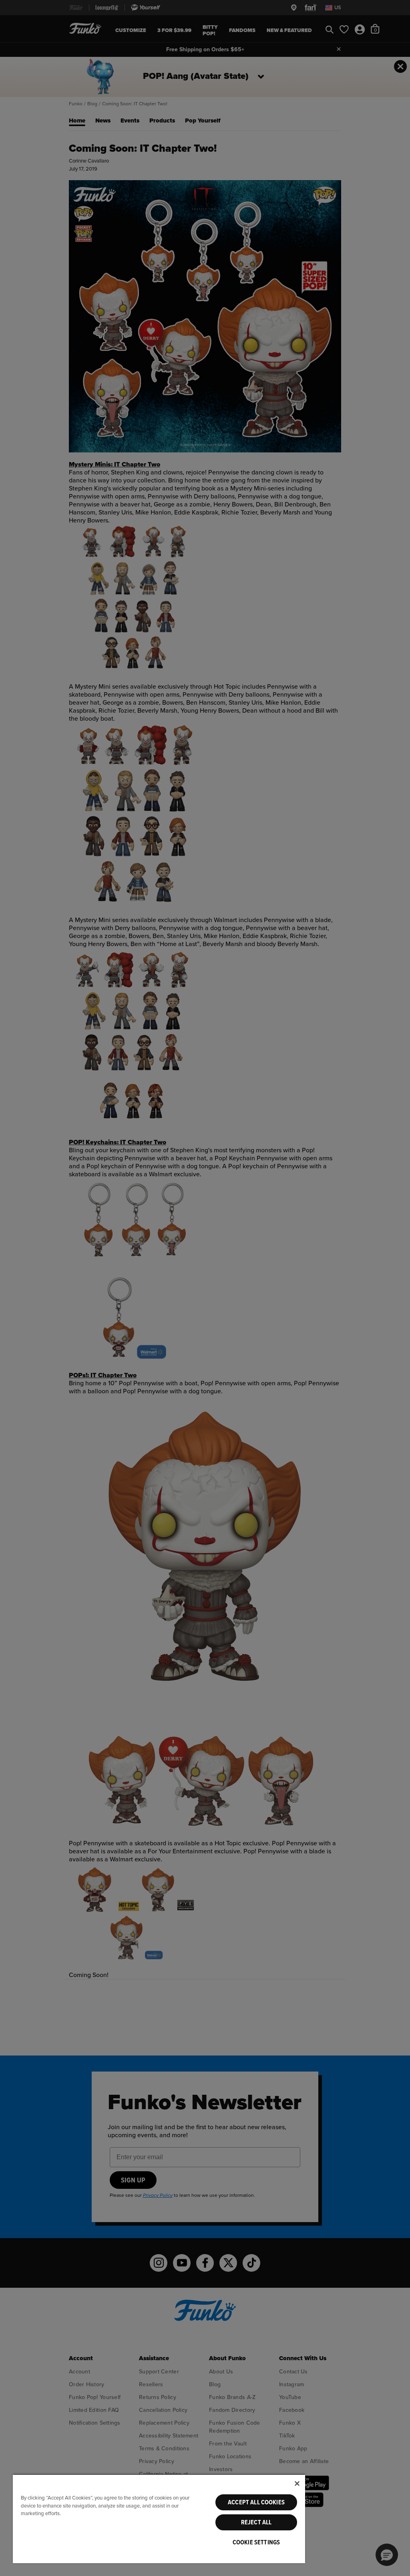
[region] (159, 2519)
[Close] (297, 2484)
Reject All (256, 2522)
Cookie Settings (256, 2542)
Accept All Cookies (256, 2502)
